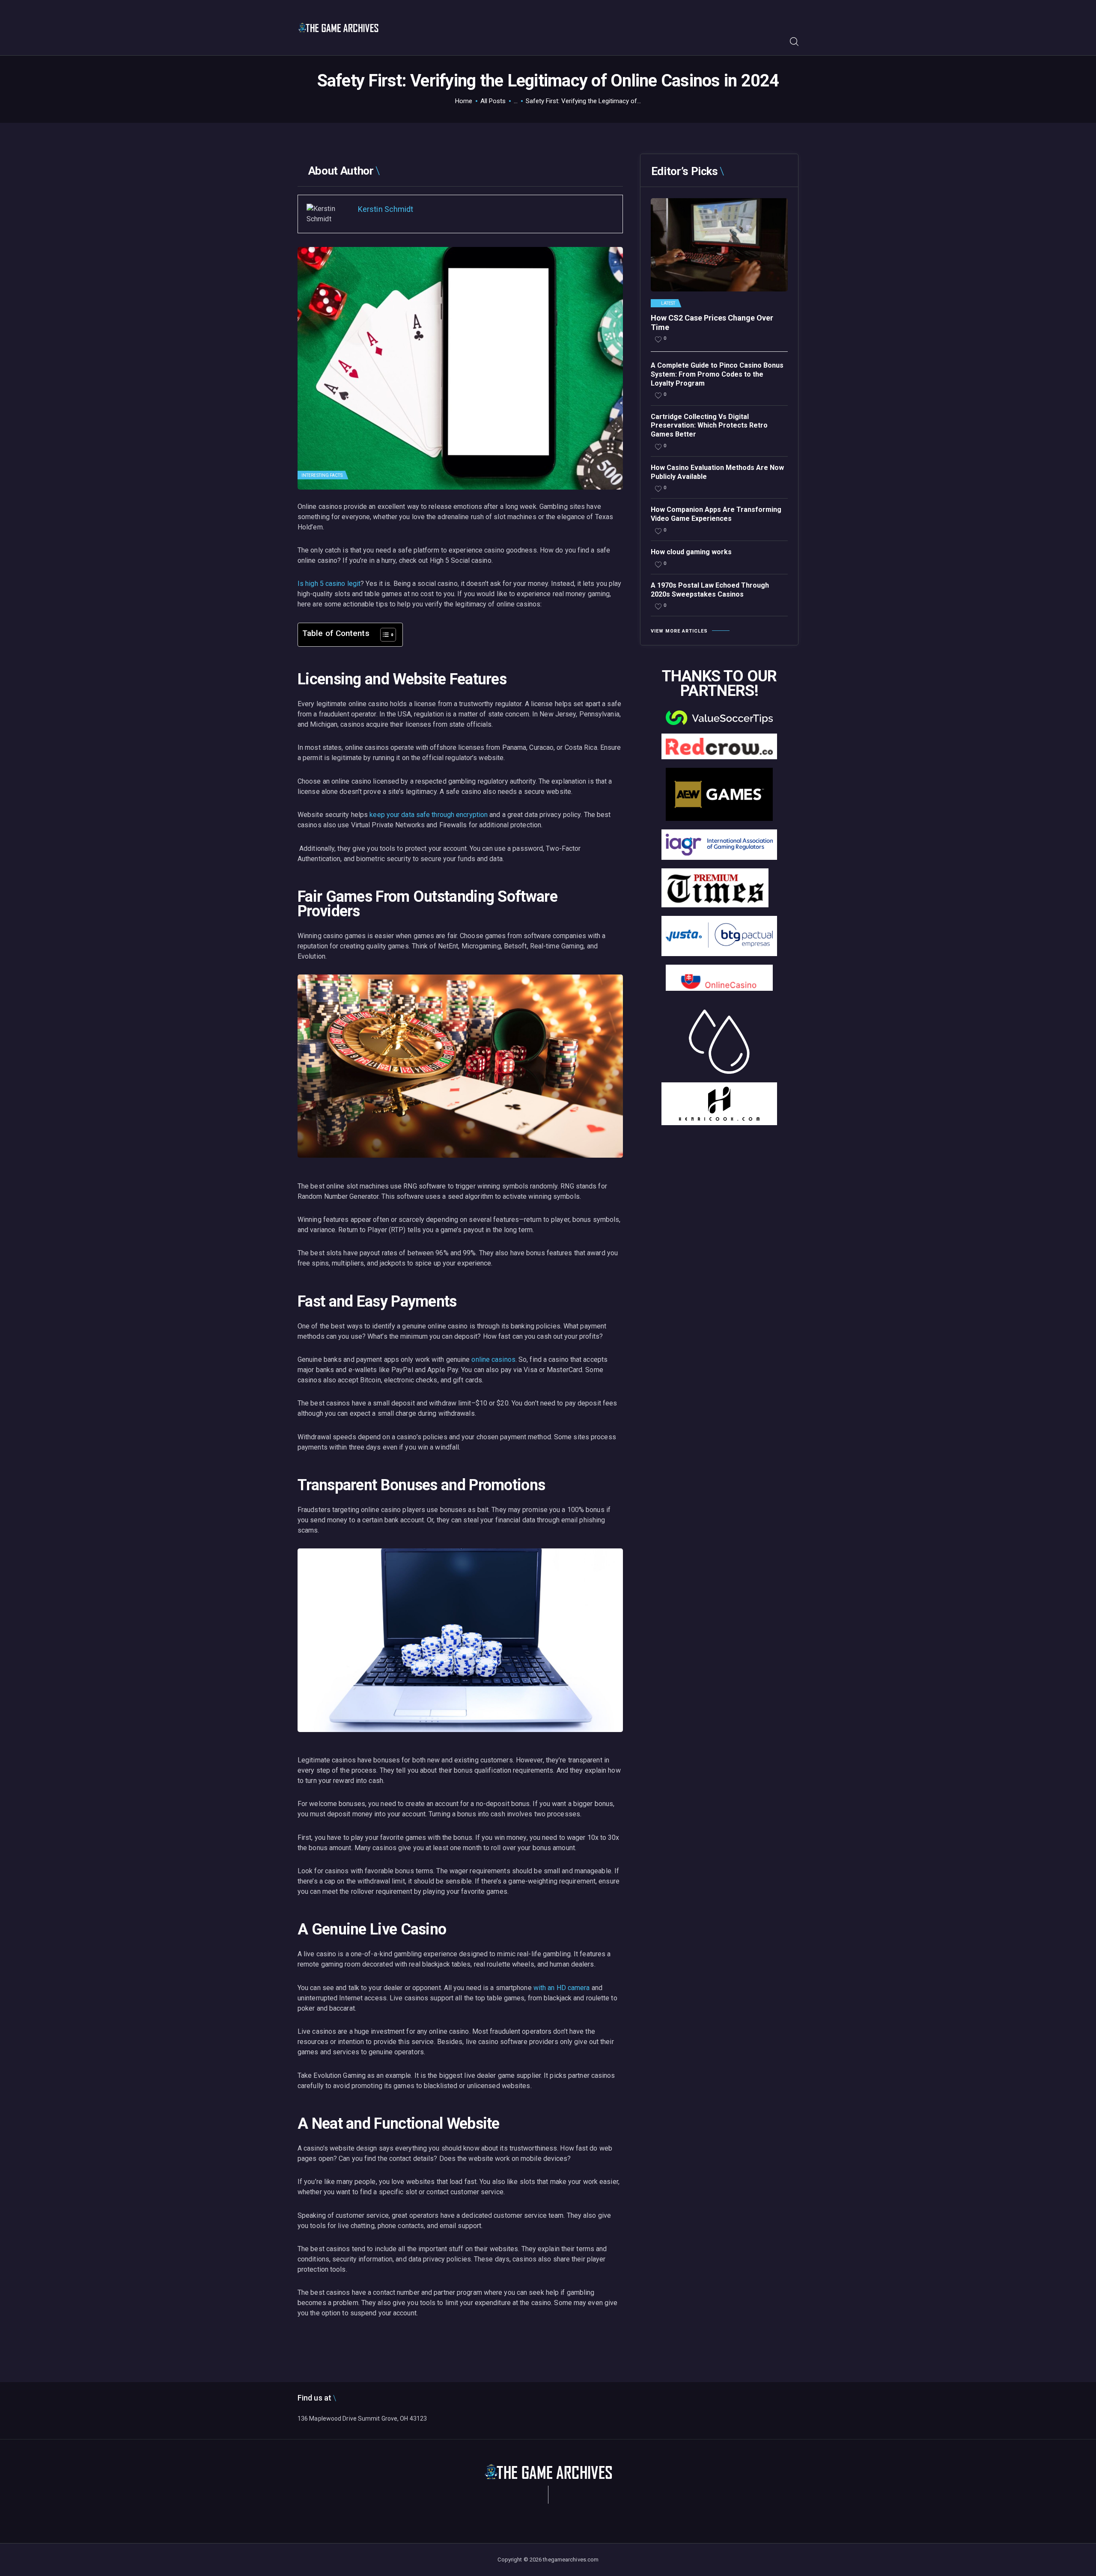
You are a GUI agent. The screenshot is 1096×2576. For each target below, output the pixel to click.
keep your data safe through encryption (429, 815)
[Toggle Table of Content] (384, 635)
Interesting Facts (322, 475)
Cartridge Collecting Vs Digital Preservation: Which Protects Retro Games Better (709, 426)
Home (464, 101)
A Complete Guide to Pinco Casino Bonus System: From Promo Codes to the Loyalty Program (717, 374)
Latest (668, 303)
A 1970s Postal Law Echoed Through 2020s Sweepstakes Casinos (710, 590)
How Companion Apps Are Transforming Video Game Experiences (716, 514)
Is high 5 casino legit (329, 584)
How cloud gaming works (691, 552)
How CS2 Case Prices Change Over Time (712, 322)
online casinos (493, 1359)
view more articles (679, 631)
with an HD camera (562, 1988)
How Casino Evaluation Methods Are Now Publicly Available (717, 472)
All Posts (493, 101)
